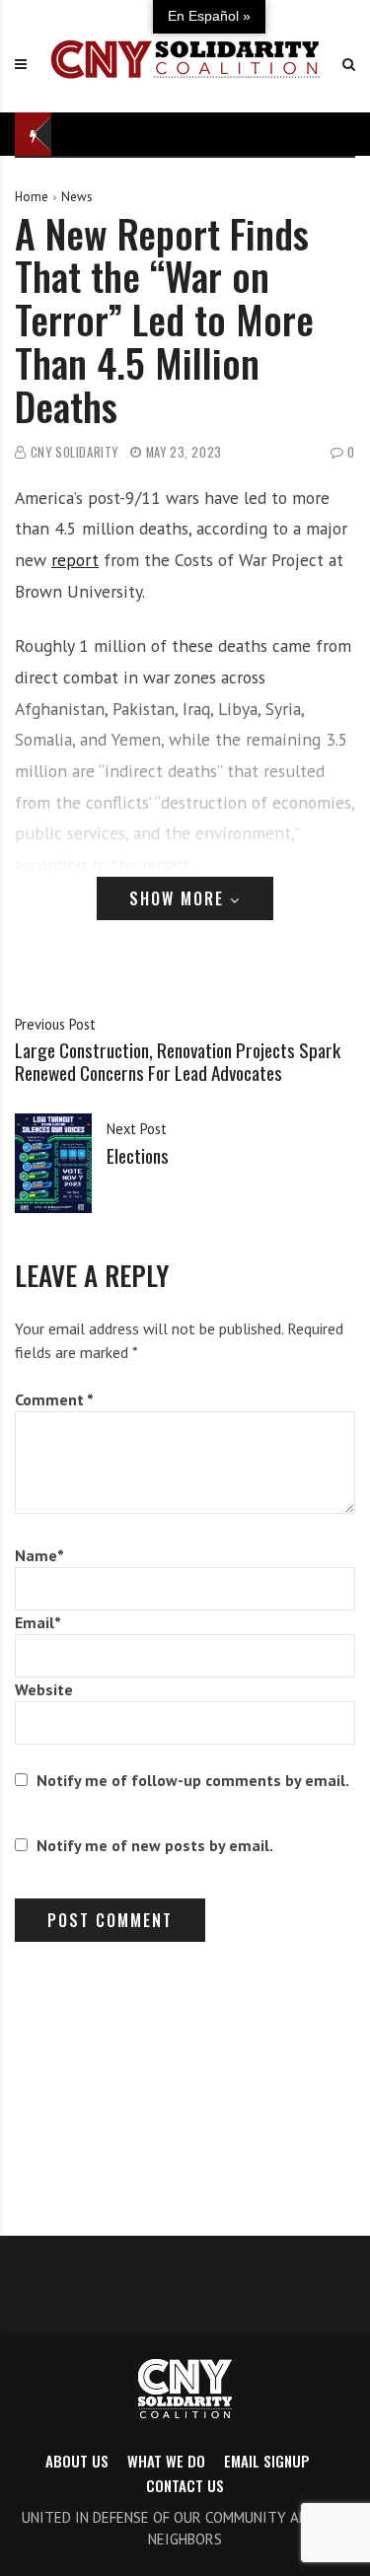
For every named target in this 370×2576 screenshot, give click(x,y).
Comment (54, 1399)
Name (39, 1555)
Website (44, 1689)
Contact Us (185, 2485)
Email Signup (267, 2461)
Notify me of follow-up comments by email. (193, 1780)
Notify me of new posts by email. (155, 1845)
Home (32, 197)
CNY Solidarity (74, 452)
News (77, 197)
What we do (166, 2461)
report (75, 560)
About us (77, 2461)
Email (38, 1622)
